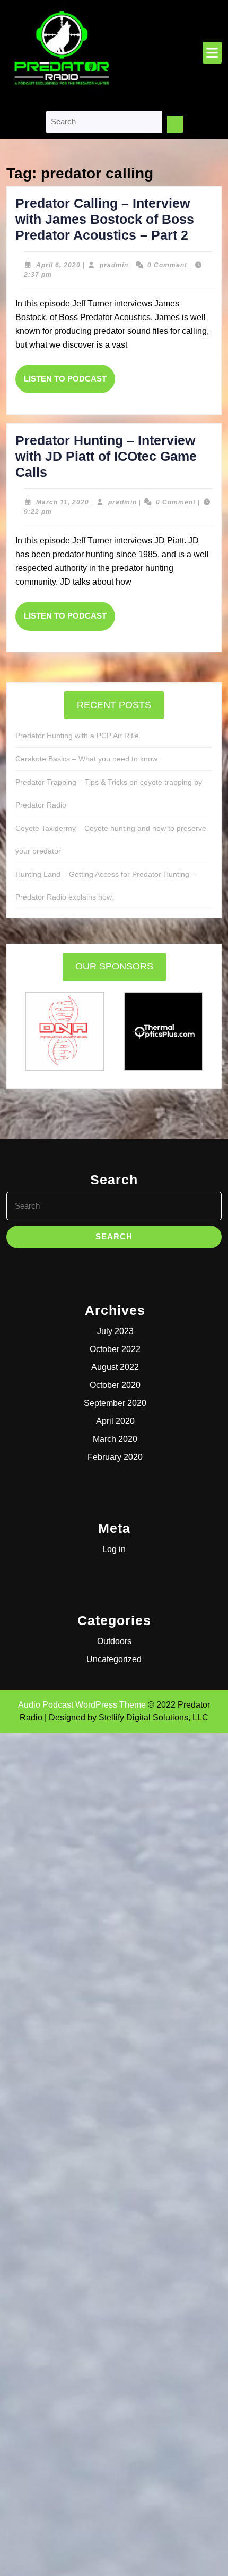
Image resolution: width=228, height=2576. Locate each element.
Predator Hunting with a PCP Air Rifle (77, 736)
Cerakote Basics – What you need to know (86, 759)
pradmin (114, 265)
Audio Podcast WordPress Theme (82, 1705)
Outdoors (114, 1641)
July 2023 (115, 1331)
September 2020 (115, 1403)
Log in (114, 1549)
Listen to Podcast (69, 384)
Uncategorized (114, 1659)
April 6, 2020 (58, 265)
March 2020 (115, 1439)
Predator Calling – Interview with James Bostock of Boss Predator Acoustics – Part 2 (105, 219)
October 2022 (115, 1349)
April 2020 (115, 1421)
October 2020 (115, 1385)
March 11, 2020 (63, 502)
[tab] (212, 53)
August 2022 (115, 1367)
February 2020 (115, 1457)
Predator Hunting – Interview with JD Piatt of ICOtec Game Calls (106, 456)
